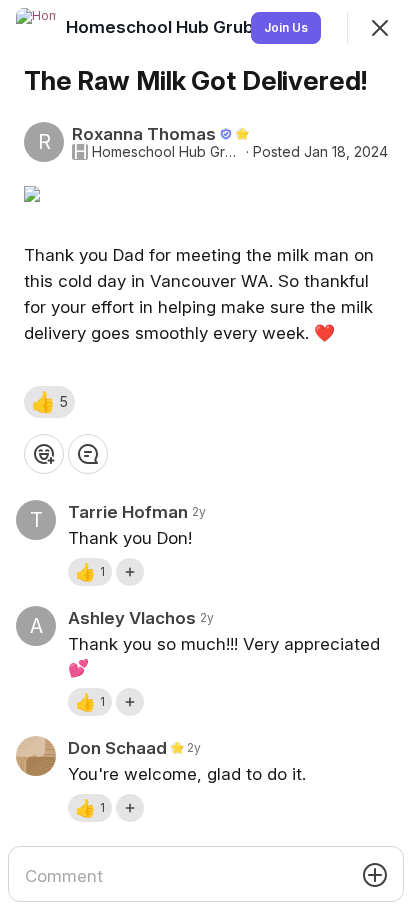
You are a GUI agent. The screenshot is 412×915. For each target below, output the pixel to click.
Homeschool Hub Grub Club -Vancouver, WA (167, 152)
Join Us (286, 27)
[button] (49, 402)
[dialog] (206, 457)
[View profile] (36, 28)
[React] (44, 454)
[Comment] (88, 454)
